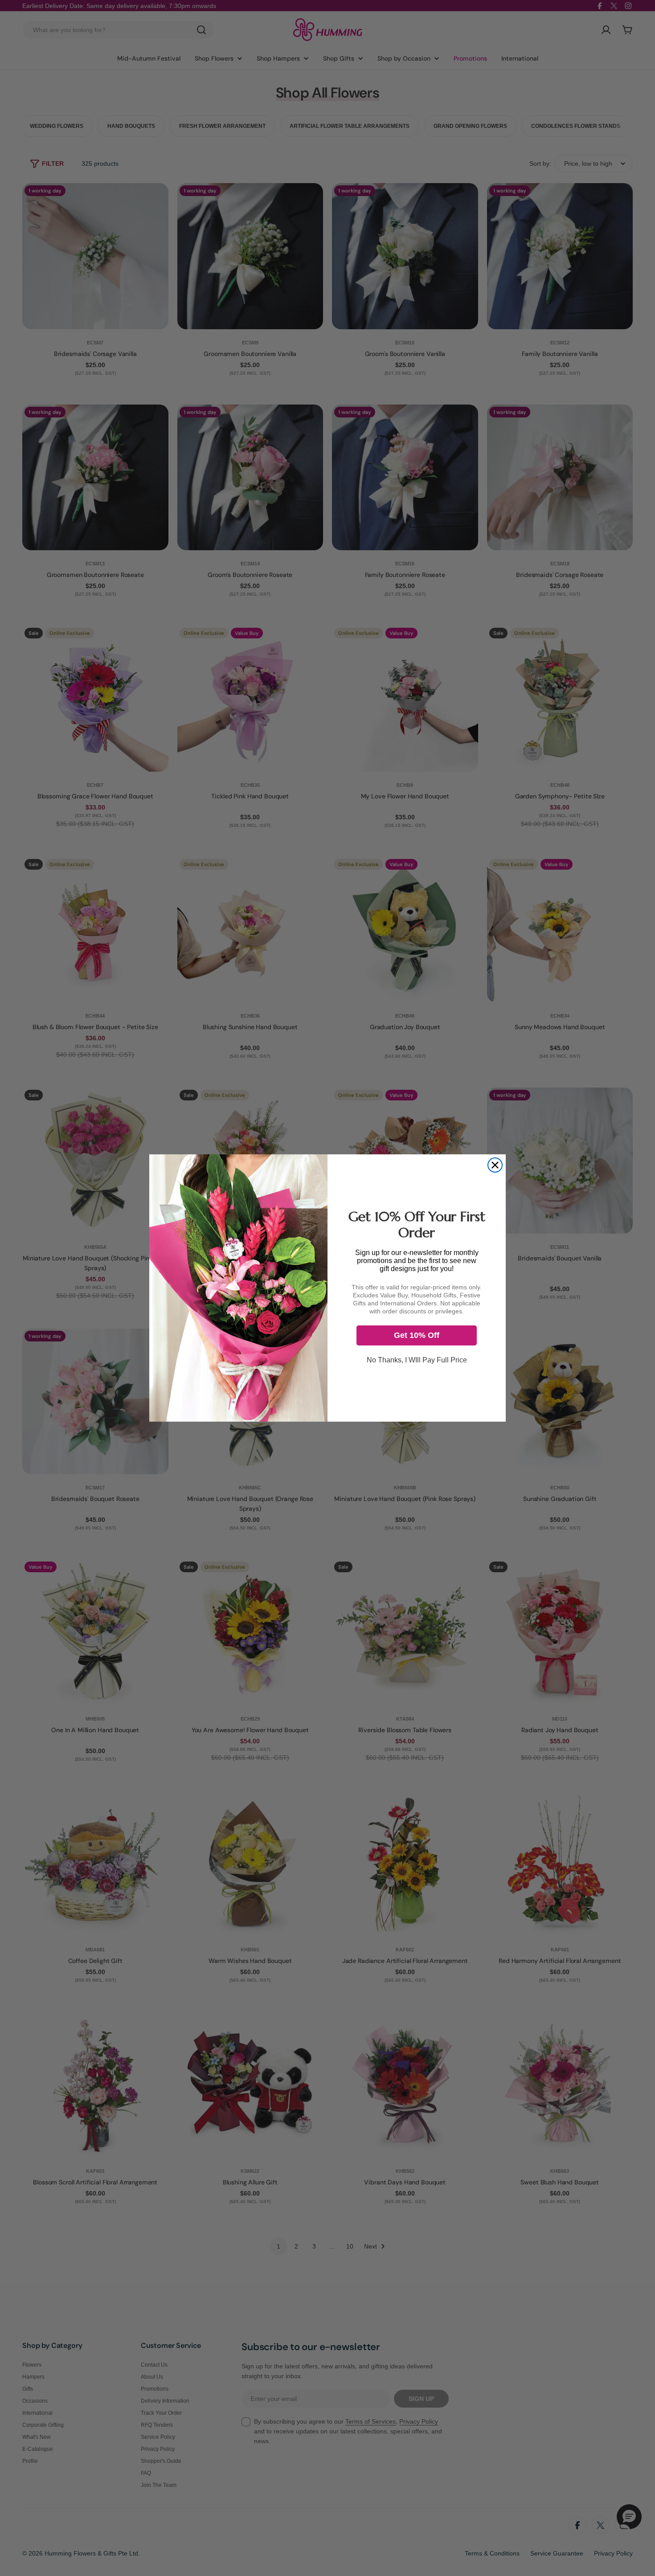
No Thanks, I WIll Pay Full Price (417, 1360)
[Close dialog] (495, 1165)
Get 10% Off (417, 1335)
